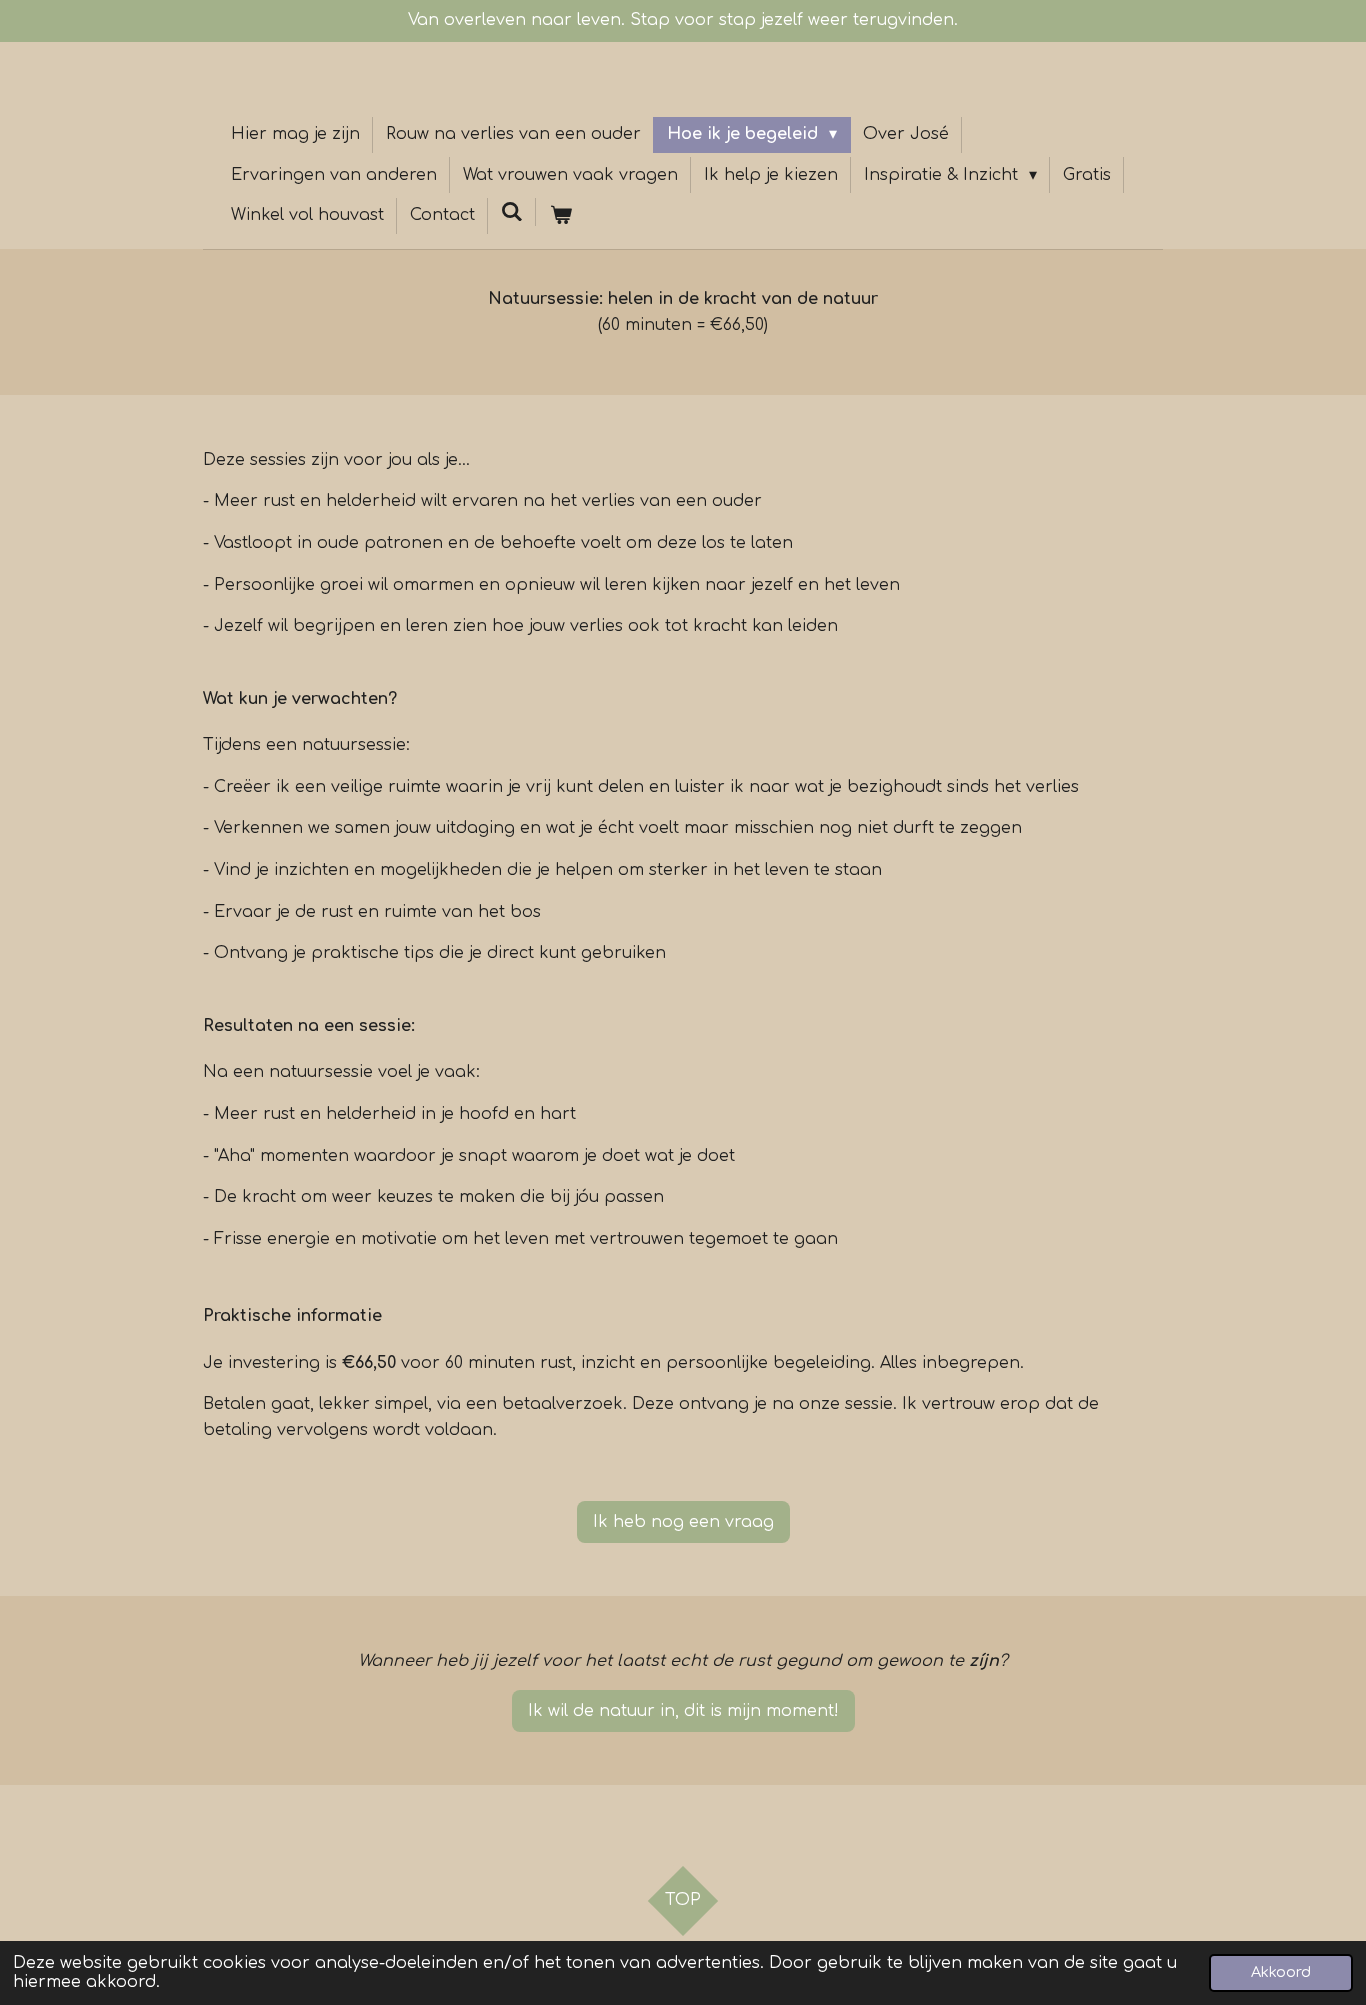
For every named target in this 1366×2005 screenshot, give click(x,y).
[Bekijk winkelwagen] (560, 216)
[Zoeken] (512, 212)
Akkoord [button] (1281, 1972)
